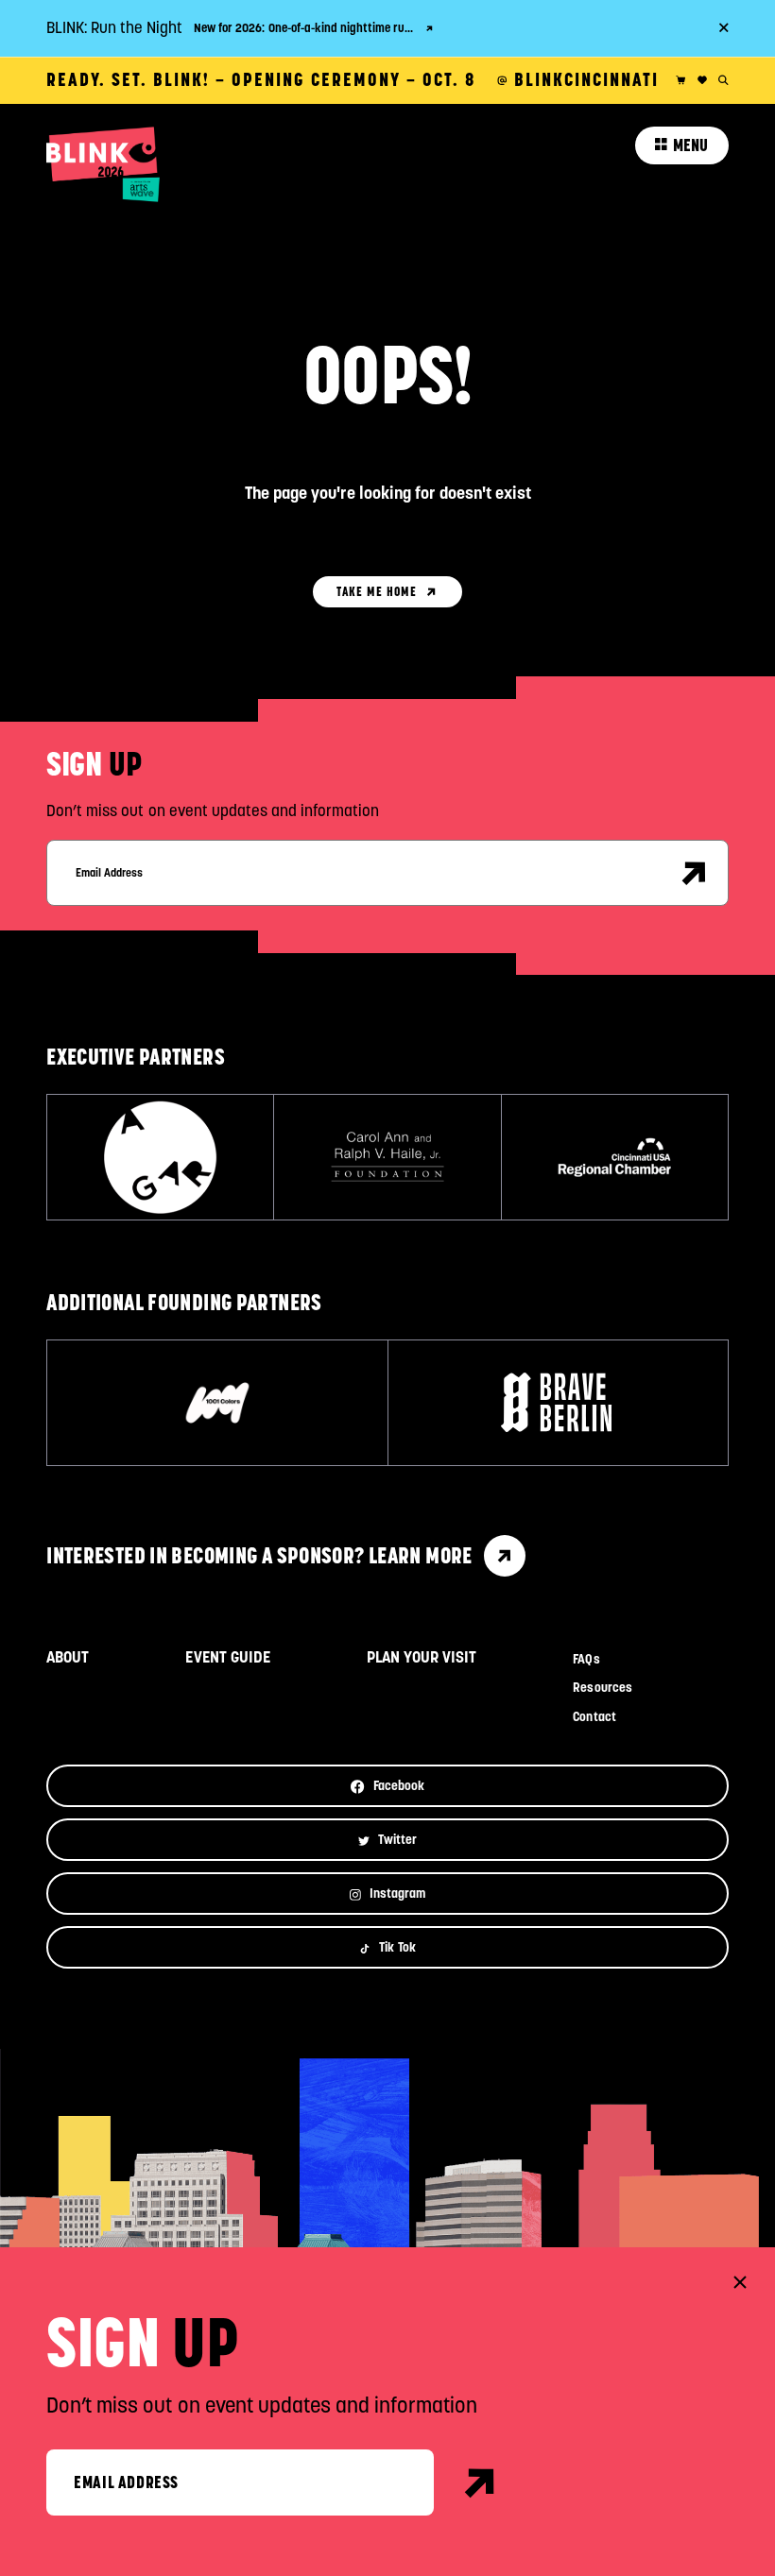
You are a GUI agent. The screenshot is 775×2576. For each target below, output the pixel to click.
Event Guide (227, 1657)
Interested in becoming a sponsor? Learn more (259, 1555)
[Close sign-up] (740, 2282)
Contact (594, 1717)
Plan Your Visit (422, 1657)
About (68, 1657)
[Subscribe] (695, 873)
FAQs (586, 1659)
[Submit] (481, 2482)
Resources (602, 1688)
